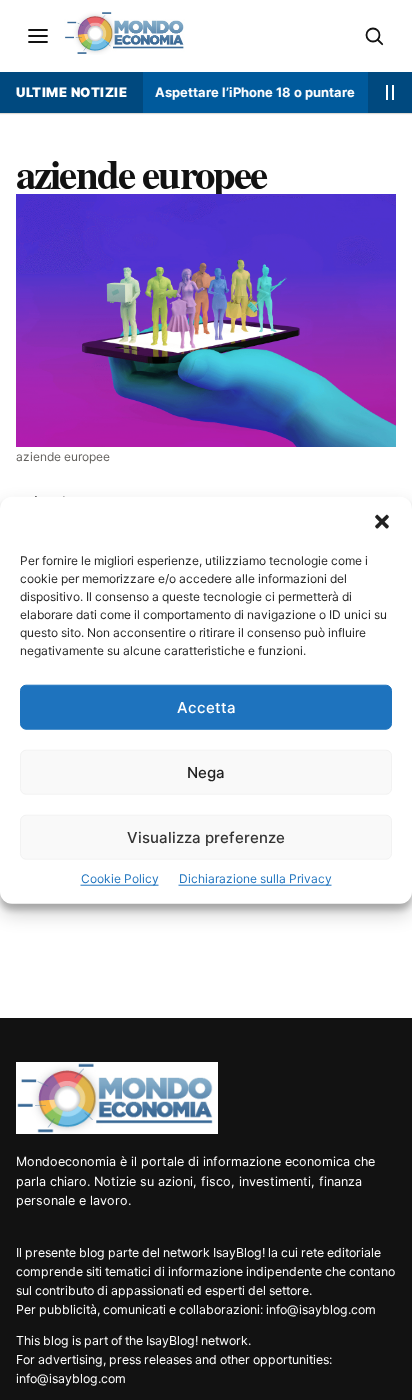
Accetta (206, 707)
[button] (382, 522)
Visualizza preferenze (206, 837)
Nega (206, 772)
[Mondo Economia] (117, 1098)
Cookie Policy (120, 878)
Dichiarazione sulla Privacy (255, 878)
